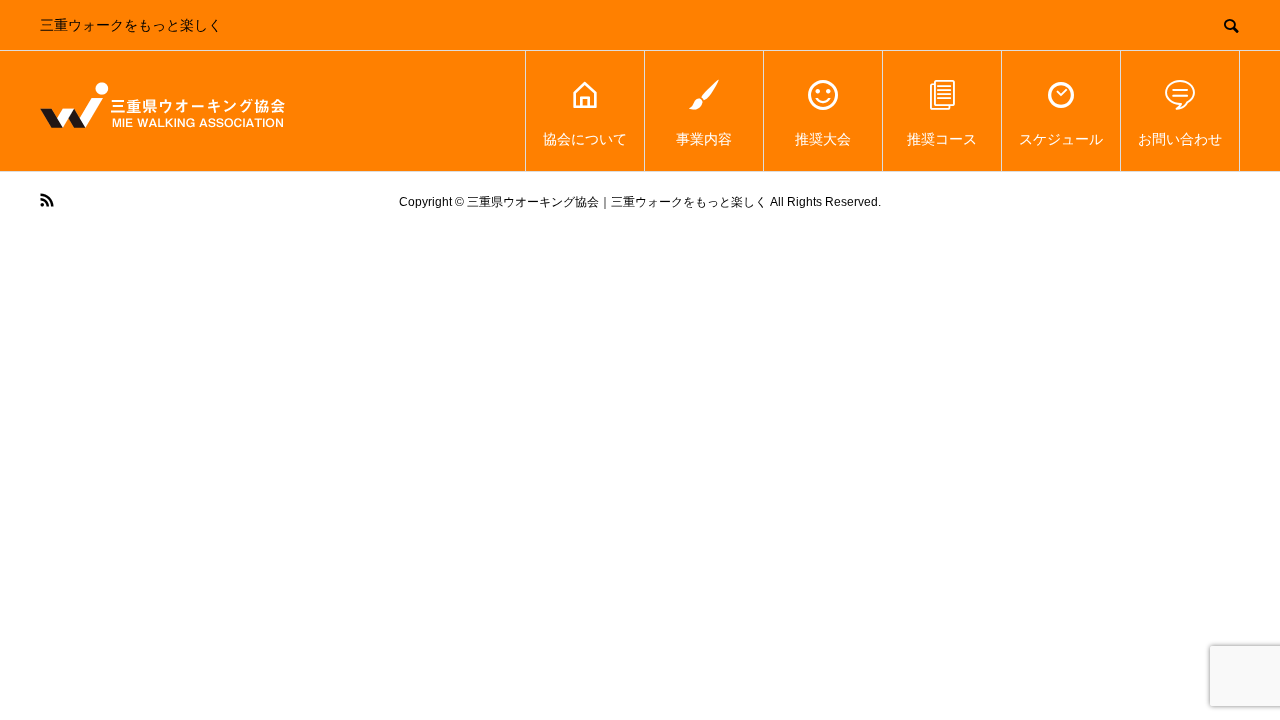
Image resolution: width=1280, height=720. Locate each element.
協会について (585, 139)
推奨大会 (823, 139)
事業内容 (704, 139)
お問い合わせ (1180, 139)
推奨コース (942, 139)
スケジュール (1061, 139)
